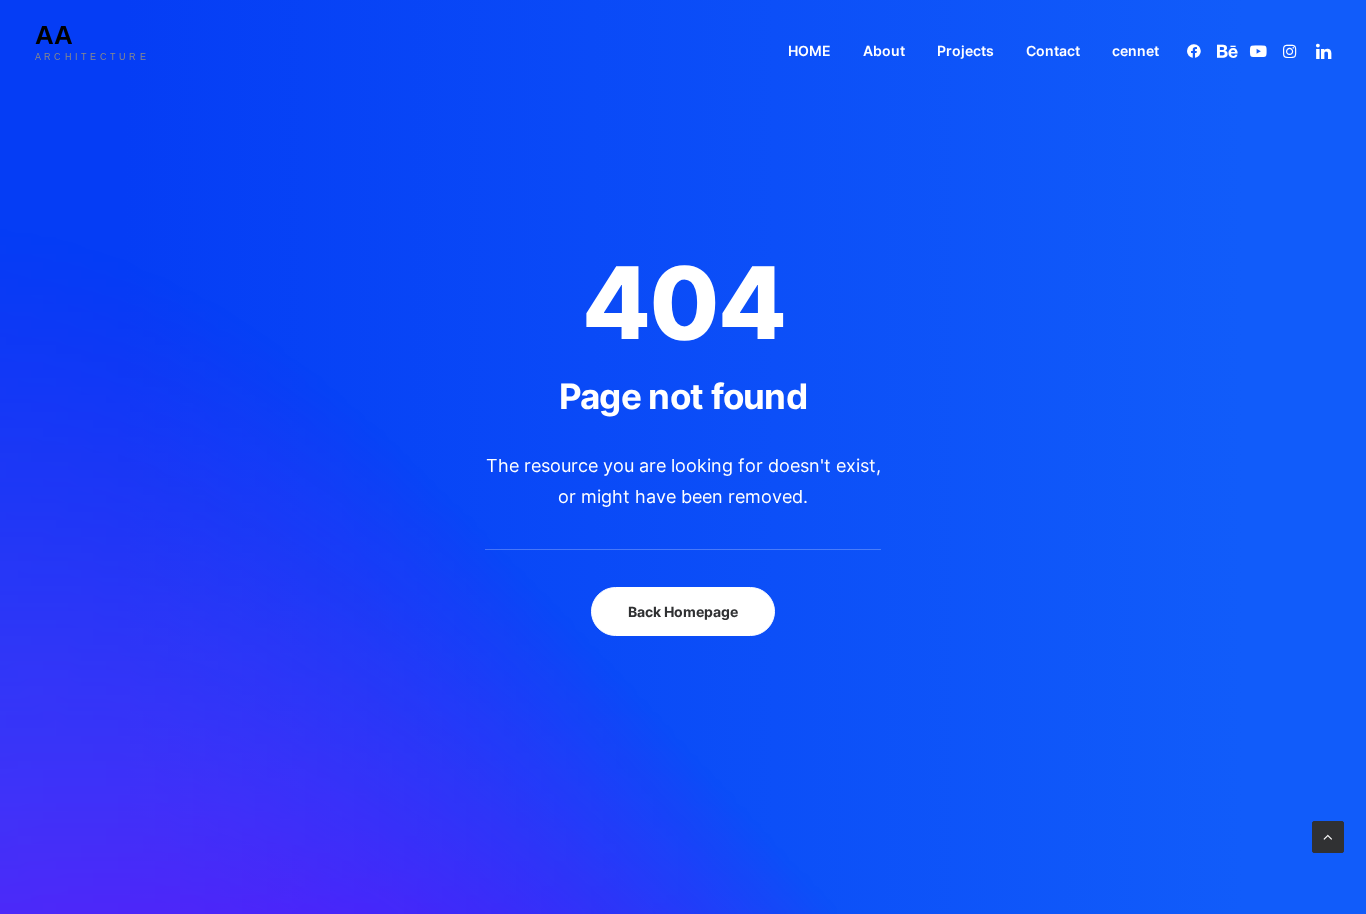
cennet (1135, 50)
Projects (965, 50)
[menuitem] (809, 50)
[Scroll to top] (1328, 835)
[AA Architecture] (108, 50)
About (884, 50)
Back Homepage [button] (683, 611)
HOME (809, 50)
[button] (1197, 50)
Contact (1053, 50)
